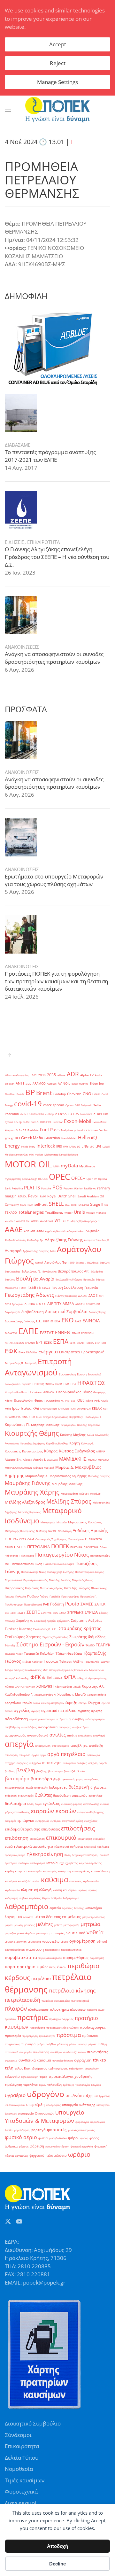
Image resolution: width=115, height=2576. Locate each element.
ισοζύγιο (23, 1863)
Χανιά (77, 1686)
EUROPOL (46, 1122)
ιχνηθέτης (72, 1863)
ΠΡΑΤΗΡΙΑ (76, 1547)
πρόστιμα (69, 2035)
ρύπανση (63, 2044)
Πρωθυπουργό (14, 1604)
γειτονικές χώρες (73, 1779)
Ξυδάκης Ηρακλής (90, 1530)
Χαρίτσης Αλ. (93, 1686)
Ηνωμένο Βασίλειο (16, 1392)
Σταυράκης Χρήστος (80, 1628)
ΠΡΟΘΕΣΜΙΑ (91, 1547)
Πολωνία (21, 1596)
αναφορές (65, 1727)
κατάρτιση (65, 1871)
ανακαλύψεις (29, 1727)
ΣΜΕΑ (63, 1613)
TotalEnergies (31, 1212)
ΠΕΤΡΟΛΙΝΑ (38, 1547)
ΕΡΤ (39, 1342)
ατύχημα (10, 1763)
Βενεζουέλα (50, 1271)
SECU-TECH (27, 1205)
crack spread (54, 1105)
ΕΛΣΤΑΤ (47, 1333)
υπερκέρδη (35, 2105)
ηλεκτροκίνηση (45, 1854)
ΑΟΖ (27, 1231)
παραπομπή (97, 1958)
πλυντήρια (59, 2009)
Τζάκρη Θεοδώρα (69, 1654)
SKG (67, 1205)
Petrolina (17, 1188)
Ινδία (8, 1408)
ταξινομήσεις (58, 2068)
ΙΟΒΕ (80, 1400)
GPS (17, 1138)
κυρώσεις (35, 1898)
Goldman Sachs (96, 1130)
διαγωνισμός (26, 1795)
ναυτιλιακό (76, 1933)
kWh (65, 1146)
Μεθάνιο (95, 1493)
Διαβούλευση (33, 1312)
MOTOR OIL (28, 1164)
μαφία (9, 1925)
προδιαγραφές (93, 2027)
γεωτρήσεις (91, 1779)
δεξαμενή (79, 1787)
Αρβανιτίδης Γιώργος (36, 1251)
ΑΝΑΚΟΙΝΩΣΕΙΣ (22, 647)
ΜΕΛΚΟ (92, 1460)
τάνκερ (99, 2060)
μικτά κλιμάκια (26, 1933)
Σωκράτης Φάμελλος (87, 1637)
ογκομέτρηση (82, 1941)
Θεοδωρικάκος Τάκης (74, 1392)
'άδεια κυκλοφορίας (17, 1075)
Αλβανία (93, 1231)
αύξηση (93, 1763)
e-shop (50, 1114)
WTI (58, 1221)
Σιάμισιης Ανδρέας (87, 1621)
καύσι (36, 1881)
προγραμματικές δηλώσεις (62, 2027)
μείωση (18, 1925)
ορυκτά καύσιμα (15, 1949)
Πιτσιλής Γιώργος (77, 1588)
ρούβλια (51, 2044)
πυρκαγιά (28, 2044)
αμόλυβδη (76, 1719)
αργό (43, 1755)
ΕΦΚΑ (22, 1352)
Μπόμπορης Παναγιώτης (20, 1531)
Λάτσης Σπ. (13, 1460)
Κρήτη (75, 1443)
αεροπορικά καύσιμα (42, 1719)
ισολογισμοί (38, 1863)
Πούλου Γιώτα (38, 1596)
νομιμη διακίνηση (16, 1942)
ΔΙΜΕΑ (68, 1304)
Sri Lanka (84, 1205)
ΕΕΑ (57, 1321)
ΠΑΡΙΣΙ (9, 1547)
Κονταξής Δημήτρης (33, 1443)
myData (69, 1166)
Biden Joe (97, 1083)
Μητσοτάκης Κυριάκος (85, 1522)
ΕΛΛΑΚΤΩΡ (11, 1333)
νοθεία (95, 1932)
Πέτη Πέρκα (27, 1555)
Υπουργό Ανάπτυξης (17, 1678)
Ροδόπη (57, 1604)
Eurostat (58, 1122)
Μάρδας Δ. (65, 1467)
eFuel (98, 1114)
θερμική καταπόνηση (85, 1855)
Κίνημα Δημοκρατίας (55, 1417)
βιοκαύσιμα (55, 1771)
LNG (85, 1146)
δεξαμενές (58, 1787)
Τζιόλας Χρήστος (32, 1662)
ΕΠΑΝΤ (76, 1333)
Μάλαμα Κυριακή (44, 1468)
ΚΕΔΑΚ (97, 1408)
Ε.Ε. (39, 1321)
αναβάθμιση (12, 1727)
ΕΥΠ (104, 1343)
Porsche (46, 1188)
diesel (24, 1114)
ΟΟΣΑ (23, 1539)
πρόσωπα (90, 2036)
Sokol (74, 1205)
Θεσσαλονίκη (23, 1400)
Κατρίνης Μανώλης (45, 1425)
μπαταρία (42, 1933)
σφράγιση (83, 2060)
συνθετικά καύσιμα (35, 2060)
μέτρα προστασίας (94, 1917)
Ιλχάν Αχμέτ (101, 1400)
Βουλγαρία (44, 1279)
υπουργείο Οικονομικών (36, 2113)
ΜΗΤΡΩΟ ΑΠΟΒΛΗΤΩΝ (18, 1468)
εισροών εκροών (54, 1811)
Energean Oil (22, 1122)
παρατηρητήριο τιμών (26, 1967)
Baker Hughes (80, 1083)
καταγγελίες (81, 1871)
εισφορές (11, 1821)
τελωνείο (12, 2077)
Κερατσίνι (94, 1425)
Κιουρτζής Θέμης (32, 1433)
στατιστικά (11, 2052)
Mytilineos (87, 1166)
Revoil (33, 1196)
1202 (34, 1075)
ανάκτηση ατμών (95, 1719)
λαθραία (57, 1898)
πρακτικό (10, 2019)
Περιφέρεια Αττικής (35, 1580)
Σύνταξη (10, 1645)
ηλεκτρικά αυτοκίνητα (34, 1846)
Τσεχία (9, 1670)
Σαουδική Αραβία (45, 1621)
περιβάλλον (57, 1967)
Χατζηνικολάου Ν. (45, 1694)
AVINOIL (64, 1083)
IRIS (59, 1146)
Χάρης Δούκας (64, 1686)
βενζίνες (10, 1771)
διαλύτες (43, 1795)
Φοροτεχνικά (21, 2491)
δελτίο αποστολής (37, 1787)
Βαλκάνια (93, 1262)
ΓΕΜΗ (23, 1288)
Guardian (52, 1138)
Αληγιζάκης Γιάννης (64, 1240)
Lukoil (106, 1146)
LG (79, 1146)
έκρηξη (71, 1703)
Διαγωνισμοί (21, 2503)
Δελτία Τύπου (22, 2458)
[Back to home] (57, 110)
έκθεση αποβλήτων (53, 1703)
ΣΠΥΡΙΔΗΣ (75, 1613)
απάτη (72, 1735)
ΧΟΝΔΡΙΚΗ (45, 1686)
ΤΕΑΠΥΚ (103, 1645)
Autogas (52, 1083)
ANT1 (20, 1083)
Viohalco (101, 1213)
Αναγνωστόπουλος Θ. (97, 1240)
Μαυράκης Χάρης (32, 1492)
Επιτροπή (31, 1363)
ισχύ (61, 1863)
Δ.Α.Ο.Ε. (83, 1296)
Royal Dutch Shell (62, 1196)
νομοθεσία (34, 1942)
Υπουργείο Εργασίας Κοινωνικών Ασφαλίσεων (76, 1670)
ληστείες (68, 1908)
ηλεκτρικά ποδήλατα (96, 1847)
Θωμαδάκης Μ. (55, 1400)
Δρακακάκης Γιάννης (20, 1321)
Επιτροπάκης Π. (14, 1363)
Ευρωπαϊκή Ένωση (73, 1374)
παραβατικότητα (21, 1957)
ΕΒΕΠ (46, 1321)
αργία (35, 1755)
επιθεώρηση (37, 1839)
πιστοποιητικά (80, 2001)
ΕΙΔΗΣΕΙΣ (15, 542)
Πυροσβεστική (33, 1604)
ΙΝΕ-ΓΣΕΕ (70, 1400)
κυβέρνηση (11, 1898)
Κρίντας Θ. (88, 1443)
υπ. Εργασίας (102, 2096)
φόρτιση (37, 2146)
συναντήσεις (97, 2052)
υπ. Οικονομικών (15, 2105)
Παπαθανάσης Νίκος (34, 1572)
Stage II (97, 1204)
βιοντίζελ (70, 1771)
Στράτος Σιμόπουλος (55, 1637)
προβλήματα (37, 2027)
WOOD (35, 1221)
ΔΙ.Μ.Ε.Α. (41, 1304)
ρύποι (73, 2044)
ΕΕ (52, 1321)
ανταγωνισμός (15, 1735)
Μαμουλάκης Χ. (37, 1476)
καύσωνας (75, 1881)
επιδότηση (17, 1838)
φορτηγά (38, 2130)
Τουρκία (51, 1661)
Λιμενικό (53, 1460)
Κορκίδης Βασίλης (57, 1443)
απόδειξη (96, 1746)
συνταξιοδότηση (63, 2060)
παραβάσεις (52, 1949)
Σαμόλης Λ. (25, 1621)
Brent (44, 1093)
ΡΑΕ (46, 1604)
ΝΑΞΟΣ (52, 1531)
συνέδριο (56, 2052)
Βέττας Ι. (81, 1262)
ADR (73, 1074)
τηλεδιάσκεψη (30, 2077)
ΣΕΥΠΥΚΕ (46, 1613)
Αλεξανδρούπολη (15, 1240)
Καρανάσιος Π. (17, 1425)
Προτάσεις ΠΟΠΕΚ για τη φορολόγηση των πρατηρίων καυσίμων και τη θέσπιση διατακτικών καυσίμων (56, 981)
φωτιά (43, 2138)
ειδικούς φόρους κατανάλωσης (80, 1804)
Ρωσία (72, 1604)
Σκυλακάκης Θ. (42, 1629)
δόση (30, 1804)
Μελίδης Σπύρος (69, 1501)
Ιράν (16, 1408)
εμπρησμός (42, 1821)
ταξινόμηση (76, 2068)
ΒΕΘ (72, 1262)
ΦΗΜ (47, 1678)
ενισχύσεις (91, 1821)
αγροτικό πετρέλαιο (59, 1710)
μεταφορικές (71, 1925)
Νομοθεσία (19, 2469)
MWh (56, 1166)
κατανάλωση (100, 1871)
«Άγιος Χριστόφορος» (84, 1221)
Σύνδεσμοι (18, 2435)
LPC (92, 1146)
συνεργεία (11, 2060)
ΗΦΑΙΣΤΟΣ (91, 1383)
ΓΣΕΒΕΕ (34, 1287)
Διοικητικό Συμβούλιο (66, 1311)
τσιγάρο (96, 2085)
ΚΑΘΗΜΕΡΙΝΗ (49, 1408)
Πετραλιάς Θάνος (82, 1580)
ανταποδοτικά (38, 1735)
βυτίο (81, 1771)
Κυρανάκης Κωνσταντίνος (24, 1451)
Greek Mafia (32, 1138)
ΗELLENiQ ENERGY (43, 1384)
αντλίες (58, 1735)
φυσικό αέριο (21, 2137)
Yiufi (66, 1221)
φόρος (84, 2138)
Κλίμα (90, 1435)
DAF (77, 1105)
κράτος (93, 1890)
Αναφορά (13, 1251)
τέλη (9, 2068)
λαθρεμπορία (71, 1898)
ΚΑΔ (36, 1408)
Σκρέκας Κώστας (18, 1629)
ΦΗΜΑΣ (58, 1678)
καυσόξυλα (25, 1881)
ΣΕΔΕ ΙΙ (21, 1613)
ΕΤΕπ (98, 1343)
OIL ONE (43, 1179)
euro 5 (35, 1122)
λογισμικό (13, 1917)
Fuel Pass (50, 1129)
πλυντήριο (78, 2010)
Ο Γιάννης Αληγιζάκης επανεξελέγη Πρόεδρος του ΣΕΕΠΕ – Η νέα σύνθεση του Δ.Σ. (57, 557)
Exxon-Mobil (78, 1121)
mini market (36, 1154)
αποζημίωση (43, 1746)
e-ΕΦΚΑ (61, 1114)
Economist (86, 1114)
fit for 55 (21, 1130)
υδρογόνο (46, 2094)
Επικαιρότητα (22, 2446)
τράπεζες (69, 2085)
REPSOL (22, 1196)
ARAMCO (39, 1083)
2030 (42, 1075)
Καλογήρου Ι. (93, 1417)
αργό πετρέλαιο (66, 1754)
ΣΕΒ (7, 1613)
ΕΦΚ (11, 1351)
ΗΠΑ (73, 1384)
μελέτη (58, 1925)
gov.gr (9, 1138)
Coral (96, 1094)
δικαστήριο (96, 1795)
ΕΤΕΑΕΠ (81, 1343)
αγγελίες (22, 1710)
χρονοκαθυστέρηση (57, 2146)
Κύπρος (51, 1451)
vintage (91, 1213)
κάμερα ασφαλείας (90, 1863)
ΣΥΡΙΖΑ (91, 1612)
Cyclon (69, 1105)
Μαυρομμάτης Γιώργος (75, 1493)
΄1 (99, 1221)
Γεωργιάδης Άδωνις (29, 1295)
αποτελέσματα (61, 1746)
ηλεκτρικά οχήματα (69, 1847)
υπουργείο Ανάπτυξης (79, 2105)
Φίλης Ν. (82, 1678)
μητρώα (90, 1924)
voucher (10, 1221)
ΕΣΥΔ (73, 1343)
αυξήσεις (22, 1763)
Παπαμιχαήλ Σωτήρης (61, 1572)
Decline (57, 2564)
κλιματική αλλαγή (36, 1890)
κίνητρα (21, 1871)
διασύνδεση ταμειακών (70, 1795)
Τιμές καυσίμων (25, 2480)
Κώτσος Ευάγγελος (77, 1451)
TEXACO (11, 1213)
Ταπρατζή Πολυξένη (39, 1654)
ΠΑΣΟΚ (20, 1547)
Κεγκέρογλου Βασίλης (74, 1425)
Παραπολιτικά (13, 1580)
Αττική (39, 1262)
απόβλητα (79, 1745)
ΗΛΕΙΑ (59, 1384)
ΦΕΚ (36, 1677)
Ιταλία (26, 1408)
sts (106, 1205)
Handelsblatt (69, 1138)
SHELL (56, 1204)
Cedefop (60, 1094)
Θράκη (39, 1400)
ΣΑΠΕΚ (100, 1604)
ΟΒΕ (8, 1539)
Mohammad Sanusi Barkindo (61, 1154)
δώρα (38, 1804)
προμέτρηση (30, 2036)
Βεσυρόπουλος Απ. (74, 1271)
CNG (87, 1094)
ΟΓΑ (15, 1539)
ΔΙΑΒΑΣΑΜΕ (18, 445)
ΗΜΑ (66, 1384)
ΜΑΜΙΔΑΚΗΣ (73, 1459)
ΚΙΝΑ (25, 1417)
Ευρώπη (27, 1384)
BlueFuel (10, 1094)
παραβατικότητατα (50, 1958)
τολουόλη (54, 2085)
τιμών (42, 2085)
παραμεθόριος (76, 1957)
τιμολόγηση (13, 2085)
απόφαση (25, 1755)
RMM (43, 1196)
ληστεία (55, 1908)
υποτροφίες (53, 2105)
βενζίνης (42, 1771)
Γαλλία (46, 1288)
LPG (98, 1146)
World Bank (47, 1221)
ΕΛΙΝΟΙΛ (91, 1321)
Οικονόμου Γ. (78, 1539)
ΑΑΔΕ (14, 1229)
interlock (46, 1146)
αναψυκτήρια (80, 1727)
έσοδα (9, 1711)
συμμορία (26, 2052)
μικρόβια (10, 1933)
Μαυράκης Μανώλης (67, 1484)
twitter (69, 1213)
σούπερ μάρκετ (87, 2044)
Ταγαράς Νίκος (14, 1654)
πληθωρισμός (38, 2010)
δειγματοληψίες (15, 1787)
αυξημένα (35, 1763)
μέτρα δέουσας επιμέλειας (58, 1917)
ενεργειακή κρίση (73, 1821)
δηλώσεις (98, 1787)
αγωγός (97, 1711)
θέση (68, 1855)
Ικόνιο (89, 1400)
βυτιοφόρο (41, 1779)
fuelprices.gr (69, 1130)
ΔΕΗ (101, 1296)
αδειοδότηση (16, 1719)
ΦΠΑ (70, 1677)
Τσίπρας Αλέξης (71, 1662)
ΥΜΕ (45, 1670)
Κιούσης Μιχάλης (73, 1435)
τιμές (43, 2077)
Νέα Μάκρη (65, 1531)
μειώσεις (29, 1925)
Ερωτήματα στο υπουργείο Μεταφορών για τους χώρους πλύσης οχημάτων (54, 880)
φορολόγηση (22, 2130)
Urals (79, 1212)
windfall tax (23, 1221)
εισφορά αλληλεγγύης (91, 1812)
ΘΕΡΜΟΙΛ (49, 1392)
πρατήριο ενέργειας (61, 2019)
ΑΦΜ (40, 1231)
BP (30, 1092)
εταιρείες (99, 1839)
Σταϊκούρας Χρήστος (23, 1637)
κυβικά (24, 1898)
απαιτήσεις (85, 1735)
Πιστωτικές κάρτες (51, 1588)
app (28, 1083)
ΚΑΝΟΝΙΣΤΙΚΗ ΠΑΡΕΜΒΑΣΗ (74, 1408)
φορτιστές (57, 2130)
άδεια (36, 1703)
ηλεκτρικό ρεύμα (15, 1855)
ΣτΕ (55, 1629)
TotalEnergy (54, 1213)
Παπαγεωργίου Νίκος (62, 1555)
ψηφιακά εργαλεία (82, 2146)
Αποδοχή (57, 2546)
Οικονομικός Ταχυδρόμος (51, 1539)
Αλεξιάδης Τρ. (35, 1240)
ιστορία (52, 1863)
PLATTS (32, 1187)
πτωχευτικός (12, 2044)
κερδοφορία (12, 1890)
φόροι (73, 2138)
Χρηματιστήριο (97, 1694)
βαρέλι (103, 1763)
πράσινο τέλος (96, 2010)
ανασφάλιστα (48, 1727)
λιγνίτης (79, 1908)
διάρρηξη (11, 1795)
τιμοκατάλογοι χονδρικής (70, 2077)
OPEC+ (78, 1178)
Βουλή (24, 1278)
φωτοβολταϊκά (58, 2138)
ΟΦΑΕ (31, 1539)
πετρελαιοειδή (23, 2000)
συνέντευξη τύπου (74, 2052)
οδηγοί (102, 1942)
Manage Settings (57, 82)
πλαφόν (16, 2008)
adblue (61, 1075)
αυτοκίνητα (52, 1763)
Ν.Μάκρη (42, 1531)
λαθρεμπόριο (27, 1906)
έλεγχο (83, 1703)
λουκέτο (28, 1917)
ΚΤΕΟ (32, 1417)
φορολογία (82, 2122)
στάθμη (102, 2044)
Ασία (53, 1251)
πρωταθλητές (47, 2036)
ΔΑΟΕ (93, 1296)
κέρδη (9, 1871)
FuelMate (33, 1130)
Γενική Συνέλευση (67, 1287)
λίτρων (46, 1898)
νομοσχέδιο (51, 1942)
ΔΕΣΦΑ (30, 1304)
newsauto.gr (29, 1179)
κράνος (83, 1890)
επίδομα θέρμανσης (22, 1829)
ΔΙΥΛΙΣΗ (80, 1304)
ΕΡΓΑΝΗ (30, 1343)
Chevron (74, 1094)
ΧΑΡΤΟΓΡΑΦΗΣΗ (25, 1686)
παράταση (35, 1949)
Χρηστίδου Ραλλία (18, 1703)
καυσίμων (11, 1881)
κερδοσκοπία (91, 1881)
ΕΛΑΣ (78, 1321)
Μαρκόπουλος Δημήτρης (68, 1476)
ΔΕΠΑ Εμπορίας (14, 1304)
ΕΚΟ (68, 1320)
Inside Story (28, 1146)
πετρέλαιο (41, 1978)
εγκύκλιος (51, 1803)
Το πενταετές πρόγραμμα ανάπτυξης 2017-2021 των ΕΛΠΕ (50, 456)
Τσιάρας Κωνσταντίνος (28, 1670)
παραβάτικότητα (71, 1949)
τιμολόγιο (31, 2085)
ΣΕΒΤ (13, 1613)
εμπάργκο (26, 1821)
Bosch (20, 1094)
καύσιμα (54, 1879)
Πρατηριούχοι (70, 1596)
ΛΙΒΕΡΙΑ (101, 1451)
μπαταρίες (57, 1933)
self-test (41, 1204)
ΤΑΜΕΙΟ (90, 1645)
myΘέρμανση (13, 1179)
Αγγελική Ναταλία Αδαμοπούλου (65, 1231)
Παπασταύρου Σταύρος (89, 1572)
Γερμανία (91, 1288)
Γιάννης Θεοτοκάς (66, 1296)
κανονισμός (50, 1871)
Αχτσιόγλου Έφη (56, 1262)
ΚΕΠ (105, 1408)
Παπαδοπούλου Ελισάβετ (59, 1564)
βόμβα (57, 1779)
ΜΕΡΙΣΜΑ (103, 1460)
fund (80, 1130)
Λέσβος (27, 1460)
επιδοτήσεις (78, 1828)
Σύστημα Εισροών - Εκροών (50, 1644)
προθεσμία (13, 2036)
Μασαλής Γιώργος (99, 1476)
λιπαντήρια (94, 1908)
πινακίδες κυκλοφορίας (56, 2001)
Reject (58, 63)
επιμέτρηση (85, 1839)
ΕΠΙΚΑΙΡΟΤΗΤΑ (43, 542)
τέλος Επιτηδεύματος (31, 2068)
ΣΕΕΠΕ (33, 1612)
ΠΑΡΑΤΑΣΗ (95, 1539)
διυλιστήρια (15, 1803)
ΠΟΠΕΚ (60, 1546)
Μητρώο (62, 1522)
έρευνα (106, 1703)
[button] (8, 110)
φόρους (24, 2146)
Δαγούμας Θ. (12, 1312)
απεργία (19, 1744)
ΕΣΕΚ (48, 1343)
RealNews (90, 1188)
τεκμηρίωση (92, 2068)
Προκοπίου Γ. (88, 1596)
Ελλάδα (32, 1352)
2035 (51, 1075)
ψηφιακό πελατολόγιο (48, 2155)
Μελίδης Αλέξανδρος (25, 1502)
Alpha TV (87, 1075)
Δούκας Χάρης (97, 1312)
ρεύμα (41, 2044)
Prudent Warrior (73, 1188)
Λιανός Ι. (40, 1460)
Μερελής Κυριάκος (30, 1512)
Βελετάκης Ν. (31, 1271)
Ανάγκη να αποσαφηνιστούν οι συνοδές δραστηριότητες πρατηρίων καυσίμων (54, 658)
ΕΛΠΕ (29, 1331)
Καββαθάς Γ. (77, 1417)
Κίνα (39, 1417)
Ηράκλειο (35, 1392)
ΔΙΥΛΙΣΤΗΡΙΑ (93, 1304)
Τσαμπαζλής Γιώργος (97, 1662)
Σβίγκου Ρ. (63, 1621)
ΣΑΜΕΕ (87, 1604)
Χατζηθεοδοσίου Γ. (19, 1694)
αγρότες (84, 1711)
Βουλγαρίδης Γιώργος (69, 1279)
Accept (58, 44)
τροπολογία (83, 2085)
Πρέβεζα (55, 1596)
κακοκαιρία (35, 1871)
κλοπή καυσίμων (65, 1890)
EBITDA (73, 1114)
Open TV (92, 1179)
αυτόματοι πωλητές (75, 1763)
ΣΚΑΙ (55, 1613)
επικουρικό (61, 1837)
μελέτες (44, 1924)
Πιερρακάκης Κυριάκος (22, 1588)
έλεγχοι (94, 1703)
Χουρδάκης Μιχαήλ (72, 1694)
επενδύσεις (50, 1829)
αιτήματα (62, 1719)
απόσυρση (11, 1755)
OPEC (59, 1177)
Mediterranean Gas (16, 1154)
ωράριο (79, 2154)
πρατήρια (33, 2017)
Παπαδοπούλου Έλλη (26, 1564)
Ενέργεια (48, 1351)
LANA (73, 1146)
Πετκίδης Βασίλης (60, 1580)
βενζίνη (26, 1770)
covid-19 (28, 1103)
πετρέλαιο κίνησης (72, 1990)
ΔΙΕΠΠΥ (54, 1303)
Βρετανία (89, 1279)
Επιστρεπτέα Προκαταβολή (82, 1352)
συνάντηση (41, 2052)
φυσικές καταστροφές (81, 2130)
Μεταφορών (48, 1522)
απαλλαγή (99, 1735)
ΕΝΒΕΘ (63, 1332)
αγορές (36, 1711)
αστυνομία (93, 1755)
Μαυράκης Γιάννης (28, 1483)
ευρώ (9, 1847)
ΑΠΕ (33, 1231)
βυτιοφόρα (17, 1779)
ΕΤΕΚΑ (90, 1343)
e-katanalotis (36, 1114)
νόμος (64, 1942)
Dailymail (86, 1105)
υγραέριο (15, 2095)
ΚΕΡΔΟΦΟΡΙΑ (13, 1417)
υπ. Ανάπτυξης (79, 2095)
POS (57, 1187)
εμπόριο (56, 1821)
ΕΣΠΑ (61, 1341)
